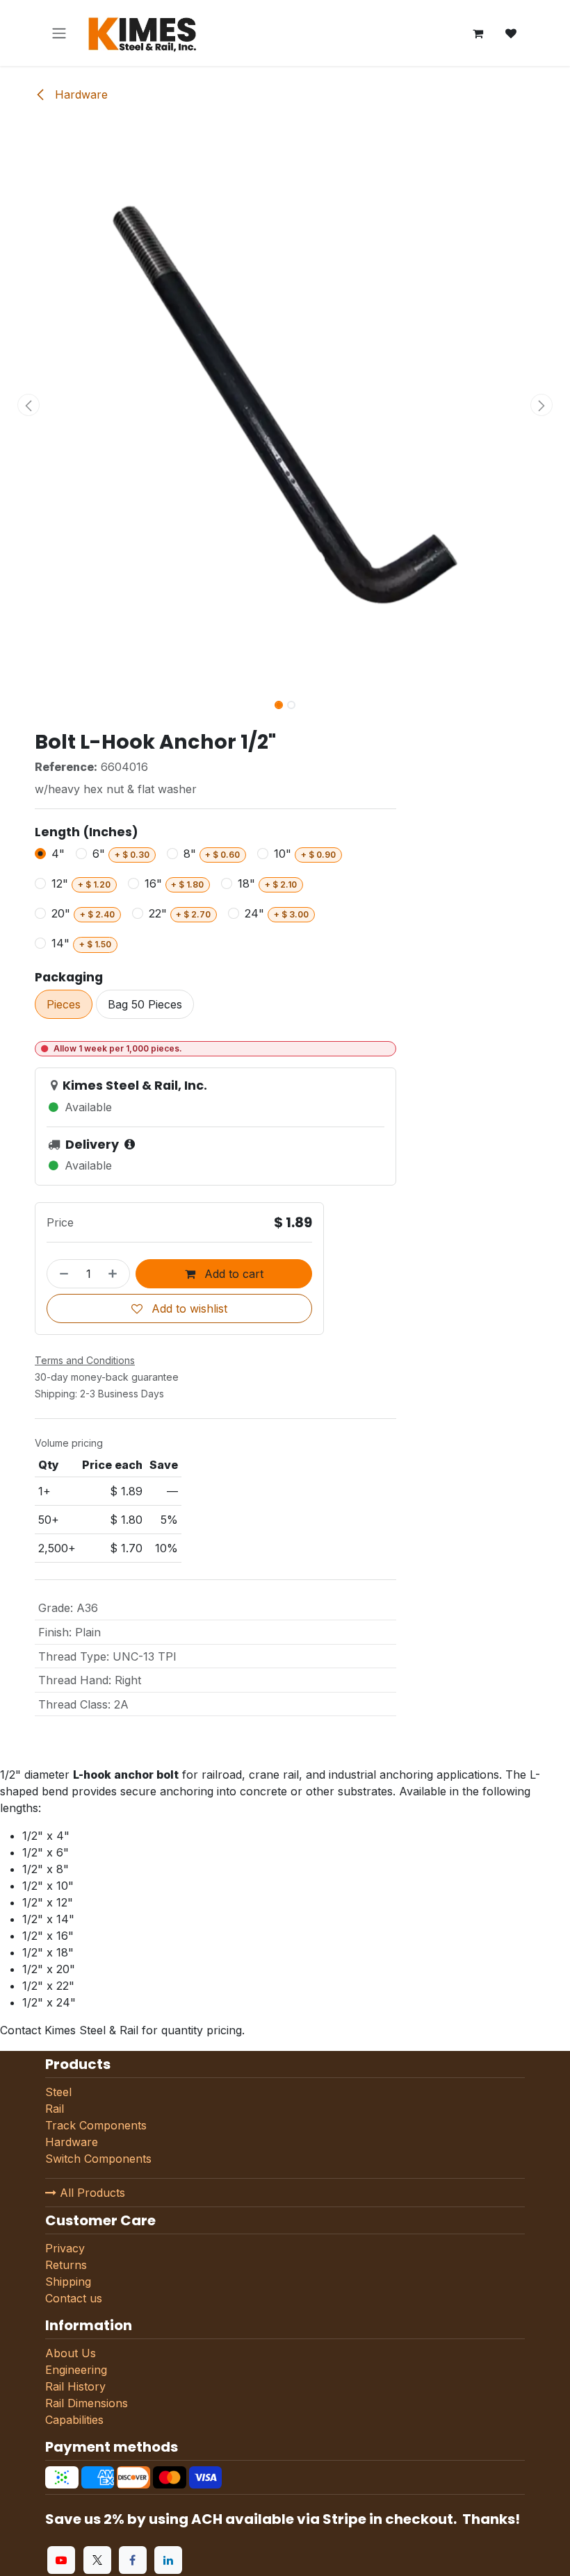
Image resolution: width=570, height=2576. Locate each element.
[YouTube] (61, 2560)
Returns (66, 2265)
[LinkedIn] (168, 2560)
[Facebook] (133, 2560)
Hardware (80, 94)
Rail (55, 2109)
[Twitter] (97, 2560)
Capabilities (74, 2420)
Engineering (76, 2370)
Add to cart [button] (232, 1274)
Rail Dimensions (87, 2403)
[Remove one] (61, 1274)
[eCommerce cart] (478, 33)
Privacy (65, 2248)
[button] (28, 405)
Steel (58, 2092)
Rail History (75, 2386)
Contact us (74, 2298)
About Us (71, 2353)
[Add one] (115, 1274)
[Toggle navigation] (59, 33)
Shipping (68, 2282)
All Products (91, 2193)
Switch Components (98, 2159)
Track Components (96, 2125)
